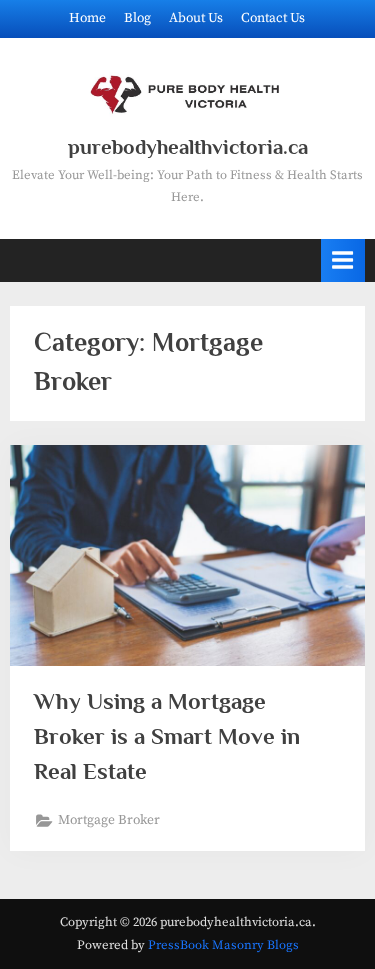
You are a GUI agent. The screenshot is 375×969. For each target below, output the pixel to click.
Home (87, 18)
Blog (137, 18)
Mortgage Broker (109, 820)
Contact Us (273, 18)
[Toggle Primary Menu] (343, 260)
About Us (196, 18)
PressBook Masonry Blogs (223, 945)
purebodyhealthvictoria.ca (188, 147)
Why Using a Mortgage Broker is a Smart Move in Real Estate (167, 736)
